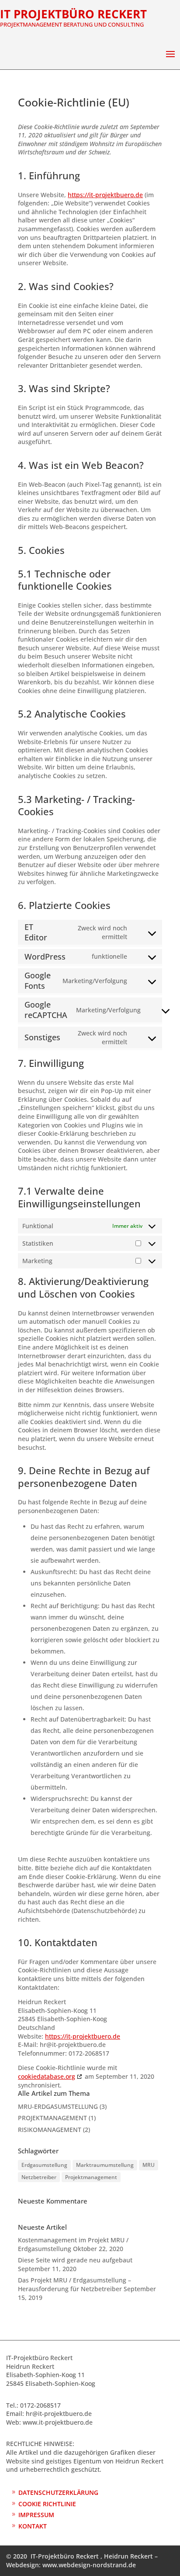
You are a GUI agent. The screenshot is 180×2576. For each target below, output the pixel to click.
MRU (149, 2165)
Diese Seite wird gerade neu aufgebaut (75, 2260)
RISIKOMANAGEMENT (50, 2130)
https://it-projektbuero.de (105, 195)
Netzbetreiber (39, 2177)
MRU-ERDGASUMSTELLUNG (58, 2106)
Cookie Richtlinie (47, 2504)
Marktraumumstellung (105, 2165)
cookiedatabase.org (47, 2076)
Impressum (36, 2515)
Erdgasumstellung (44, 2165)
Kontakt (33, 2526)
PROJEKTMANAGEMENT (52, 2118)
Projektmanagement (91, 2177)
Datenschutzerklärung (58, 2492)
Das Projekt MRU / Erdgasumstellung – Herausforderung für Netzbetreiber (74, 2284)
